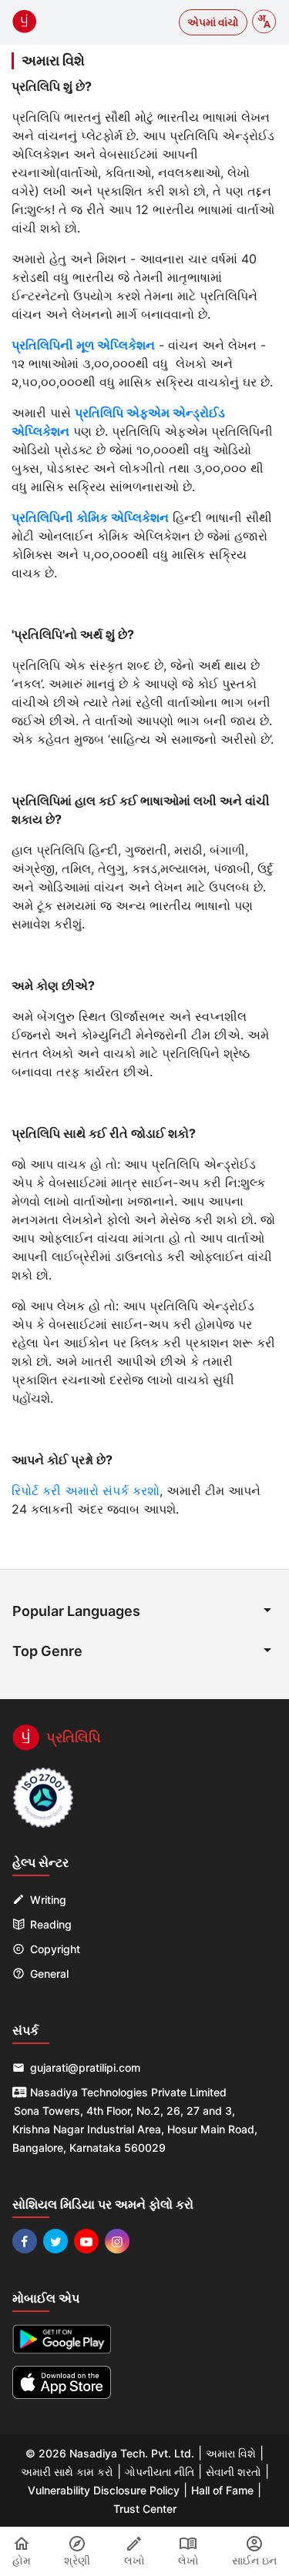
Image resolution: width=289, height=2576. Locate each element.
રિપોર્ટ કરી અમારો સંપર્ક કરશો (86, 1490)
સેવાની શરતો (234, 2472)
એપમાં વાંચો (213, 22)
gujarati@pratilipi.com (85, 2067)
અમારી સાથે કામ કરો (67, 2472)
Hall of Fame (222, 2490)
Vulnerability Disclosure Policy (104, 2490)
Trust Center (145, 2509)
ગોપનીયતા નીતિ (160, 2472)
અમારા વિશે (231, 2453)
